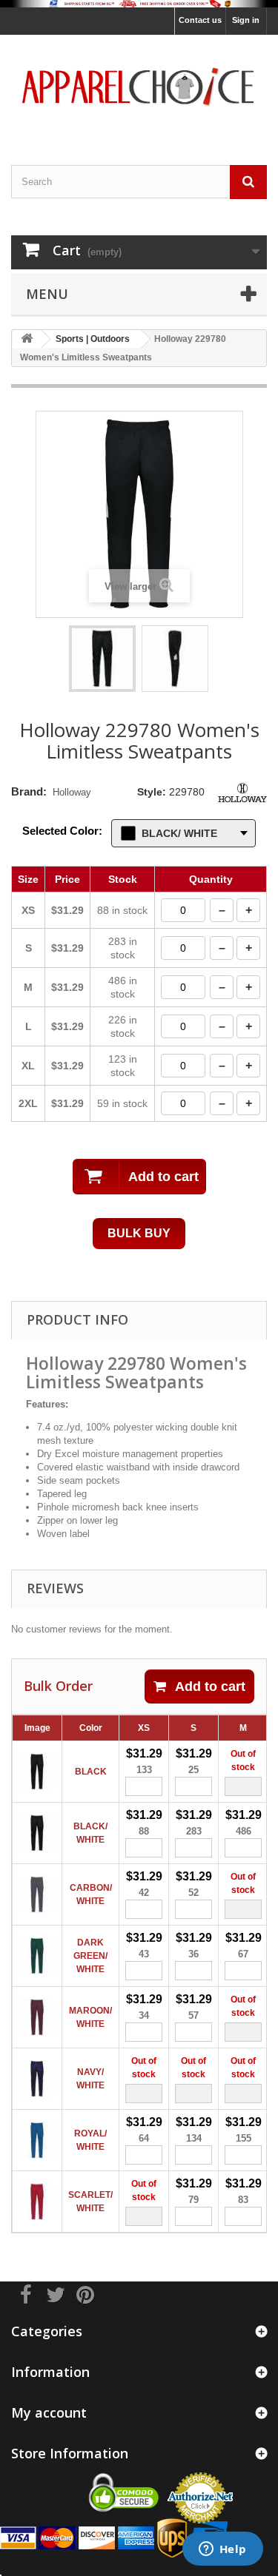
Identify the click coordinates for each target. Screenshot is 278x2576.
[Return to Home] (27, 339)
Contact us (200, 20)
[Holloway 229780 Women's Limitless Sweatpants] (102, 659)
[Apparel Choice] (139, 87)
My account (49, 2412)
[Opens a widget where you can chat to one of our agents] (222, 2550)
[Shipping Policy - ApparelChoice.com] (139, 4)
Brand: (29, 791)
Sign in (246, 20)
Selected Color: (62, 831)
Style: (152, 792)
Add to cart (210, 1686)
